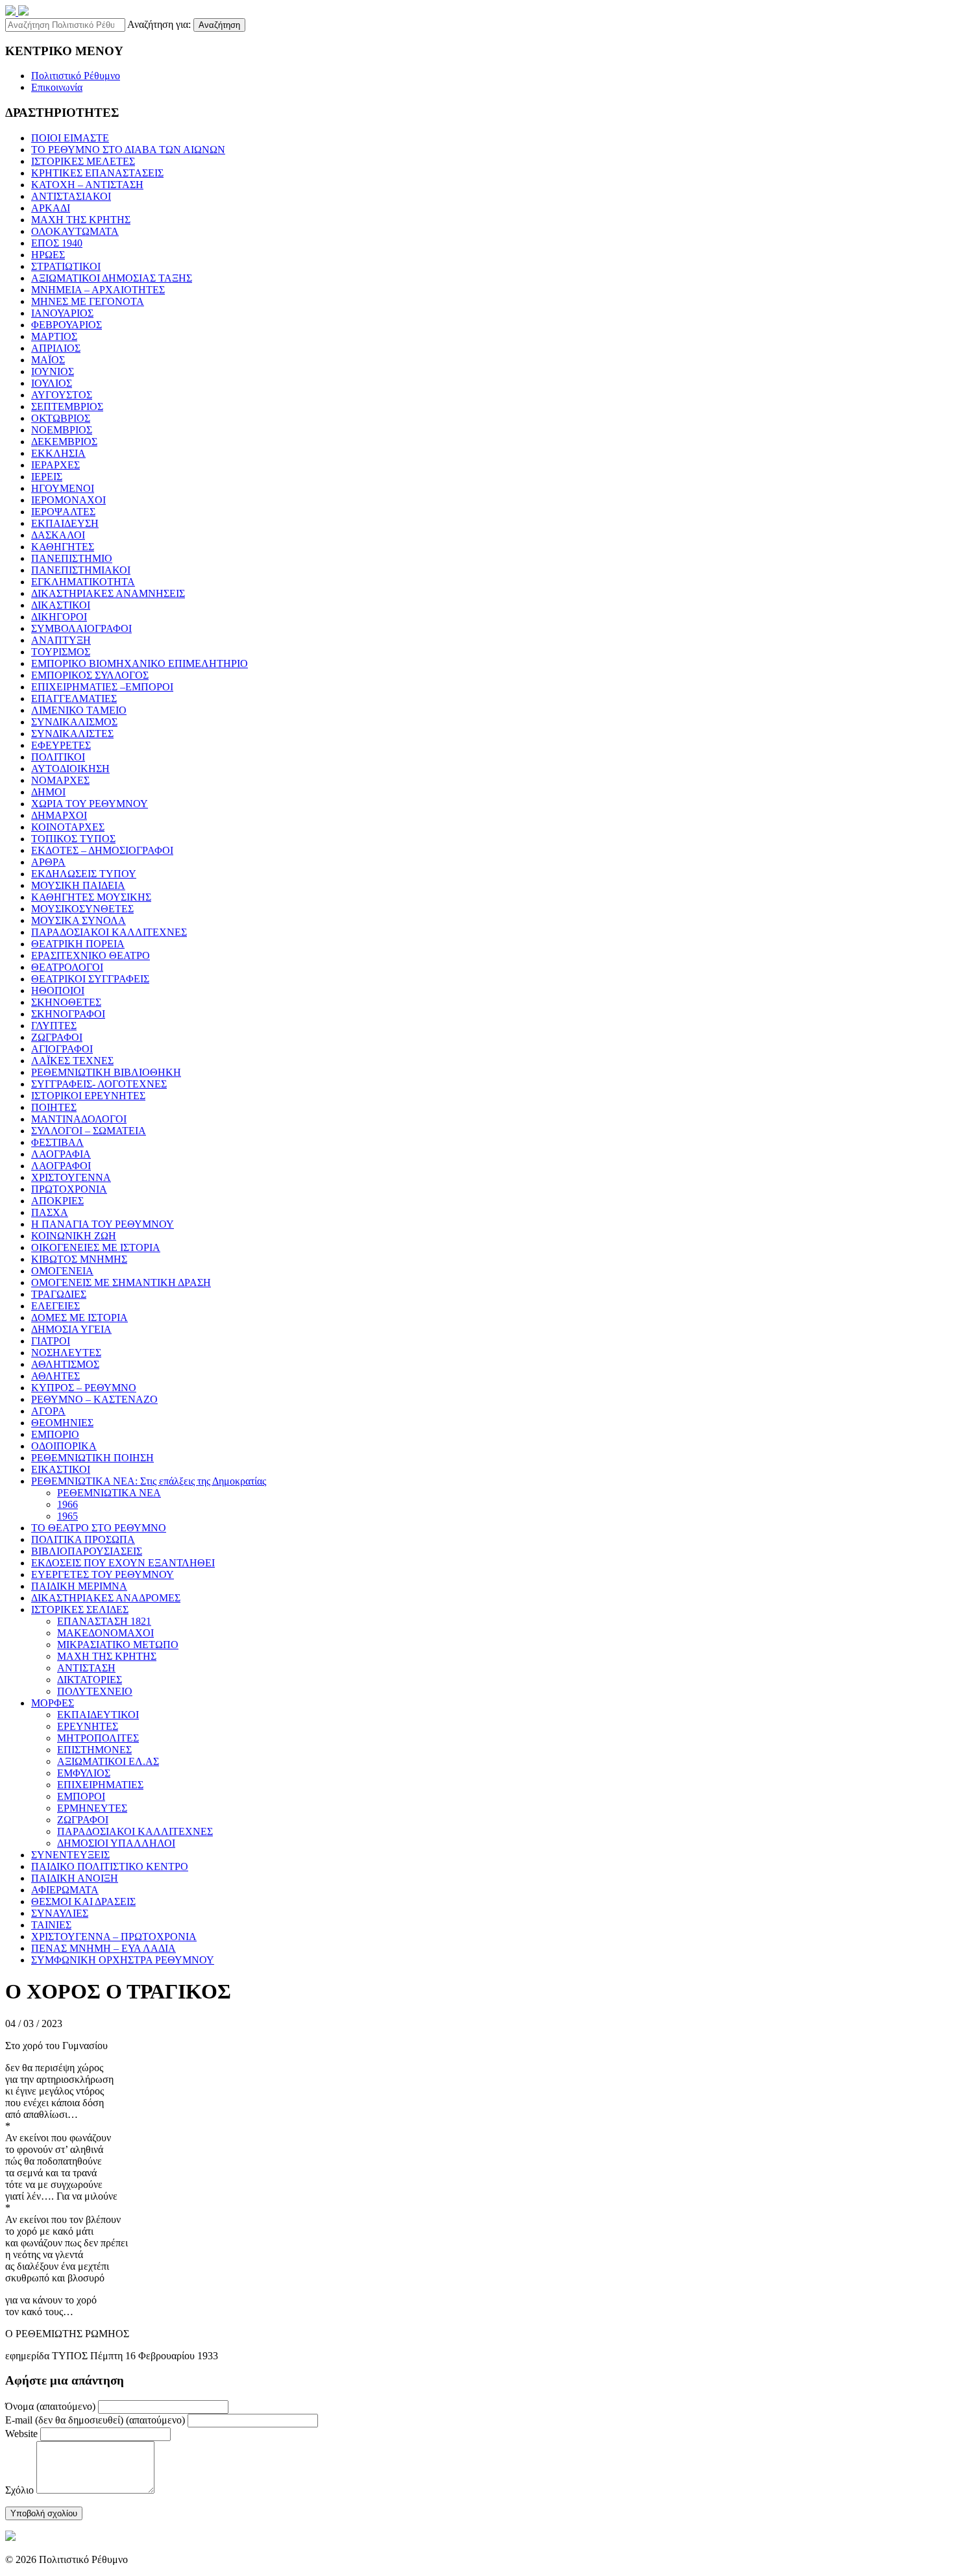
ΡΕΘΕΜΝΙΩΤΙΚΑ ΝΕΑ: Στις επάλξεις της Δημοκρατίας (149, 1481)
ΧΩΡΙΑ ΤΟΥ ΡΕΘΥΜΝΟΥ (90, 804)
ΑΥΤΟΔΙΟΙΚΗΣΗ (70, 769)
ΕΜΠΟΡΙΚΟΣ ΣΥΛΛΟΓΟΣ (90, 675)
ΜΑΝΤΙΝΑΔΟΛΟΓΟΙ (79, 1119)
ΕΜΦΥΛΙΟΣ (84, 1773)
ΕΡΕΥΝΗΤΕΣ (88, 1726)
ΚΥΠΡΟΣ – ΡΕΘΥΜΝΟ (84, 1388)
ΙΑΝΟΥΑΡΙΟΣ (62, 313)
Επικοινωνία (57, 87)
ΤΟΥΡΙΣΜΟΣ (61, 652)
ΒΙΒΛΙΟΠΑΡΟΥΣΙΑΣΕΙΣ (87, 1551)
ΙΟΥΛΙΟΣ (52, 383)
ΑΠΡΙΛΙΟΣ (56, 348)
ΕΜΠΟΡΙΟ (55, 1434)
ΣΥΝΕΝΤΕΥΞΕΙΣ (70, 1855)
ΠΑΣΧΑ (50, 1212)
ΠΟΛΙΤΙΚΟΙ (58, 757)
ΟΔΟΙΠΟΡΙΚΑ (64, 1446)
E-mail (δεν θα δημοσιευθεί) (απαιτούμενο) (95, 2420)
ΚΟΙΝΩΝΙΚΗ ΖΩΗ (74, 1236)
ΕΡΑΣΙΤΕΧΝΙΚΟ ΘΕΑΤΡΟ (91, 955)
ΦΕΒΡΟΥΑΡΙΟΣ (67, 325)
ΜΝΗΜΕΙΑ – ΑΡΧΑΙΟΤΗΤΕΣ (98, 290)
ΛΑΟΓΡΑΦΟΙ (61, 1166)
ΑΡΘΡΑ (48, 862)
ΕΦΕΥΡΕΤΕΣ (61, 745)
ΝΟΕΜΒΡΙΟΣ (62, 430)
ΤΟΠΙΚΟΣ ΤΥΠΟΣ (73, 839)
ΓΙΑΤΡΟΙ (51, 1341)
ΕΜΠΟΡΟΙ (81, 1796)
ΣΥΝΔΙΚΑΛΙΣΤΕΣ (72, 734)
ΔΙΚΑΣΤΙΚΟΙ (61, 605)
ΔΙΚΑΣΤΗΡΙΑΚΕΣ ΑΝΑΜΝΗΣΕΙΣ (108, 593)
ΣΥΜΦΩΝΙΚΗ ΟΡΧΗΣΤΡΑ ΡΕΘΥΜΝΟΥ (123, 1960)
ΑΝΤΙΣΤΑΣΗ (86, 1668)
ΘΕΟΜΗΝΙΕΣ (62, 1423)
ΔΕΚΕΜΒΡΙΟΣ (64, 442)
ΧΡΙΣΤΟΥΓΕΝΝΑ (71, 1177)
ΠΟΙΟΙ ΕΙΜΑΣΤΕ (70, 138)
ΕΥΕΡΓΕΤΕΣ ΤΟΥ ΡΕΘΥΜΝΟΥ (103, 1574)
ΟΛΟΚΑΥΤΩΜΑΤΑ (75, 231)
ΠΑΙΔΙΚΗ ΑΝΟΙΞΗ (75, 1878)
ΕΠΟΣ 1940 (57, 243)
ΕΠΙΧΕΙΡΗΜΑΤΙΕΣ (100, 1785)
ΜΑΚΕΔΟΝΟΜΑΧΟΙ (105, 1633)
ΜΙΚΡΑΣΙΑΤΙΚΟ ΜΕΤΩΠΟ (118, 1645)
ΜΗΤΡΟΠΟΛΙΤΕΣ (98, 1738)
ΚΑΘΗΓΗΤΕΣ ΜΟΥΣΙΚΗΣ (91, 897)
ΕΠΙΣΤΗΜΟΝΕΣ (94, 1750)
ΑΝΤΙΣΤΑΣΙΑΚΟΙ (71, 196)
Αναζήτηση (219, 25)
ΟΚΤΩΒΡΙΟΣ (61, 418)
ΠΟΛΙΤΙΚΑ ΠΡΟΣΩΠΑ (83, 1539)
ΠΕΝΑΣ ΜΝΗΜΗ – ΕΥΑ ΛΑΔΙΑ (104, 1948)
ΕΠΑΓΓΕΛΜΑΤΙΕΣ (74, 699)
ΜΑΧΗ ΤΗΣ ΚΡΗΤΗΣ (81, 220)
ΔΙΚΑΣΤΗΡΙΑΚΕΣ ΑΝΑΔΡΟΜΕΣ (106, 1598)
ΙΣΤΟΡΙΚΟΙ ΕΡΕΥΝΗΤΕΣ (88, 1096)
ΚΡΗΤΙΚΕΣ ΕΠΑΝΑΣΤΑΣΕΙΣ (97, 173)
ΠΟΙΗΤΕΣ (54, 1107)
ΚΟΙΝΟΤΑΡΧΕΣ (68, 827)
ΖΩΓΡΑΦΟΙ (57, 1037)
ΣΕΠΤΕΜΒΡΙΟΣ (67, 407)
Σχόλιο (19, 2490)
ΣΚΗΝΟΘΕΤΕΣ (66, 1002)
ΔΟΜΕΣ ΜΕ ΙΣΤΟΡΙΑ (79, 1318)
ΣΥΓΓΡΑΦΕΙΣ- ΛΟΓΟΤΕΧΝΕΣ (99, 1084)
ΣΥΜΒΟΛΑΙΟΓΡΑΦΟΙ (81, 628)
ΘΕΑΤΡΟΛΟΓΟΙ (67, 967)
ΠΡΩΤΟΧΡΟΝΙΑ (69, 1189)
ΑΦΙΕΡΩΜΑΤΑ (65, 1890)
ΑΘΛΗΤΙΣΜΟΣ (65, 1364)
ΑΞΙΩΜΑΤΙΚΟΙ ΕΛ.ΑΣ (108, 1761)
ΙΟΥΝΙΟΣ (53, 371)
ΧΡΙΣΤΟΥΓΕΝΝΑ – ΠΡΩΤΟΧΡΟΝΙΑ (114, 1937)
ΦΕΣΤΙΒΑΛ (57, 1142)
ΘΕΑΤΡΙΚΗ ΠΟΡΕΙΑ (78, 944)
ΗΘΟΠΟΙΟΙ (58, 990)
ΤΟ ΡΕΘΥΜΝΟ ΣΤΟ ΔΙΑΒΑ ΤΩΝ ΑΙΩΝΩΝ (128, 150)
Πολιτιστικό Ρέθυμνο (76, 76)
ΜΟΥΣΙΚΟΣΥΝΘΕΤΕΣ (82, 909)
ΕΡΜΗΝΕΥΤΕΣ (92, 1808)
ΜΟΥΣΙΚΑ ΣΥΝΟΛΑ (79, 920)
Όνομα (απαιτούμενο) (50, 2406)
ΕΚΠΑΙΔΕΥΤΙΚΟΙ (98, 1715)
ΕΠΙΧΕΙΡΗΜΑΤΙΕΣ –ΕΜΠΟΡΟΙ (102, 687)
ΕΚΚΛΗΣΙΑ (58, 453)
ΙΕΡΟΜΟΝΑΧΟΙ (68, 500)
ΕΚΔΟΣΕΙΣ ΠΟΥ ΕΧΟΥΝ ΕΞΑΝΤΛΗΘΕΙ (123, 1563)
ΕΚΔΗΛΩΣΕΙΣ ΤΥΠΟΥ (84, 874)
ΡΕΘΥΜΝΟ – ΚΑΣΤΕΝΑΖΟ (94, 1399)
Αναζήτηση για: (159, 24)
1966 (67, 1504)
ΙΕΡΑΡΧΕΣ (55, 465)
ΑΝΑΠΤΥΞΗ (61, 640)
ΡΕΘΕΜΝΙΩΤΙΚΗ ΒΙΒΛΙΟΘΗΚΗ (106, 1072)
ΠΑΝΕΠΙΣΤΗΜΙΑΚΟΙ (81, 570)
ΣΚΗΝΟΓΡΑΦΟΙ (68, 1014)
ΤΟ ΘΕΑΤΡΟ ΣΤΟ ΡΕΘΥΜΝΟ (99, 1528)
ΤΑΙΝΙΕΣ (51, 1925)
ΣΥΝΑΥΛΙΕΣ (60, 1913)
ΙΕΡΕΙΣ (47, 477)
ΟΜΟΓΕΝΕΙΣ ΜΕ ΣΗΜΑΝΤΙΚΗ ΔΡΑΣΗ (121, 1282)
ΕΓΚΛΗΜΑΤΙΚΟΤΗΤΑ (83, 582)
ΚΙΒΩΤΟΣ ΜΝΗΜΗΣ (79, 1259)
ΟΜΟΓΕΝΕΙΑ (62, 1271)
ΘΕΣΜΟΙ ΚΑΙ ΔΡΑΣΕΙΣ (83, 1902)
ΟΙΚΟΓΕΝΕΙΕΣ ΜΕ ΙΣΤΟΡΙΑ (96, 1247)
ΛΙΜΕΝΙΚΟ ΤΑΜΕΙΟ (79, 710)
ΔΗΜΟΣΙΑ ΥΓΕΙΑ (71, 1329)
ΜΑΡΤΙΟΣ (54, 336)
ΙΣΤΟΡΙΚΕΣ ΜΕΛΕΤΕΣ (83, 161)
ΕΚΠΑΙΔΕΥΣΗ (65, 523)
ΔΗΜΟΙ (48, 792)
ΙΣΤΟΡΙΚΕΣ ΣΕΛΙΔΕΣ (80, 1610)
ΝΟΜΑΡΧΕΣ (60, 780)
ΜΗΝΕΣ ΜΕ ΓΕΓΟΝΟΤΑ (88, 301)
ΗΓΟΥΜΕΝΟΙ (63, 488)
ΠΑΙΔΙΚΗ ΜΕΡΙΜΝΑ (79, 1586)
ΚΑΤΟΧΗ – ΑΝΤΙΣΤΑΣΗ (87, 185)
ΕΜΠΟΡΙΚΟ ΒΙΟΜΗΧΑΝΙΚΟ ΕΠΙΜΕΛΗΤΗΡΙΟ (140, 663)
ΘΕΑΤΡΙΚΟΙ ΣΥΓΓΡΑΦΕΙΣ (90, 979)
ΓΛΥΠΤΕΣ (54, 1026)
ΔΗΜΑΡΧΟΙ (59, 815)
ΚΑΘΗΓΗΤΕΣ (63, 547)
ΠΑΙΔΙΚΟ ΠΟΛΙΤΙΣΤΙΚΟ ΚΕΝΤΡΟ (110, 1866)
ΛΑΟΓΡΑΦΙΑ (61, 1154)
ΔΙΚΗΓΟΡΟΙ (59, 617)
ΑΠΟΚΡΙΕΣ (57, 1201)
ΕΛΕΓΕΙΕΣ (55, 1306)
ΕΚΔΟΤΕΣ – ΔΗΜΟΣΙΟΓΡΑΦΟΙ (102, 850)
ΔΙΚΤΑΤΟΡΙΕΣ (90, 1680)
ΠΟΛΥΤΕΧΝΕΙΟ (95, 1691)
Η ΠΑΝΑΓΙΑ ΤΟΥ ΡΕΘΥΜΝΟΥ (103, 1224)
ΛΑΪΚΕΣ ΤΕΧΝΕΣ (72, 1061)
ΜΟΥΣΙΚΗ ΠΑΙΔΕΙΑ (78, 885)
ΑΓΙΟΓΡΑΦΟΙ (62, 1049)
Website (21, 2434)
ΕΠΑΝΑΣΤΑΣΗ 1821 (104, 1621)
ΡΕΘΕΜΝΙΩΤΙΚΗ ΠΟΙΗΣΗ (92, 1458)
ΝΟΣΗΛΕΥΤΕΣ (66, 1353)
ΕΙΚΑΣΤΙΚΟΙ (61, 1469)
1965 (67, 1516)
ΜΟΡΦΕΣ (53, 1703)
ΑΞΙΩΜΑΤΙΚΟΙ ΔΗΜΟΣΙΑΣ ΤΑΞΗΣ (112, 278)
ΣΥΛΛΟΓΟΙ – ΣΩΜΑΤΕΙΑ (89, 1131)
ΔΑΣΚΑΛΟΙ (58, 535)
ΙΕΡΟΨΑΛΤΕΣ (63, 512)
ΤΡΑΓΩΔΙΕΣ (59, 1294)
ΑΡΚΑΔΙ (51, 208)
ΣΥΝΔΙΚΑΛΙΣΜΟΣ (74, 722)
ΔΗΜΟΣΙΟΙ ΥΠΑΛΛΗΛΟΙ (116, 1843)
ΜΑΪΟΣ (48, 360)
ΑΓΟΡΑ (48, 1411)
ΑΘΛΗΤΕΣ (55, 1376)
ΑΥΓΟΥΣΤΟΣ (62, 395)
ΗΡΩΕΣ (48, 255)
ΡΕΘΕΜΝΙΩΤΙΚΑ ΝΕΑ (109, 1493)
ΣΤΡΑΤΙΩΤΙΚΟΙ (66, 266)
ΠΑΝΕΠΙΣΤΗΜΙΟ (72, 558)
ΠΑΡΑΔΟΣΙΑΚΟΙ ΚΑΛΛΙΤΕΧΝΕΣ (109, 932)
